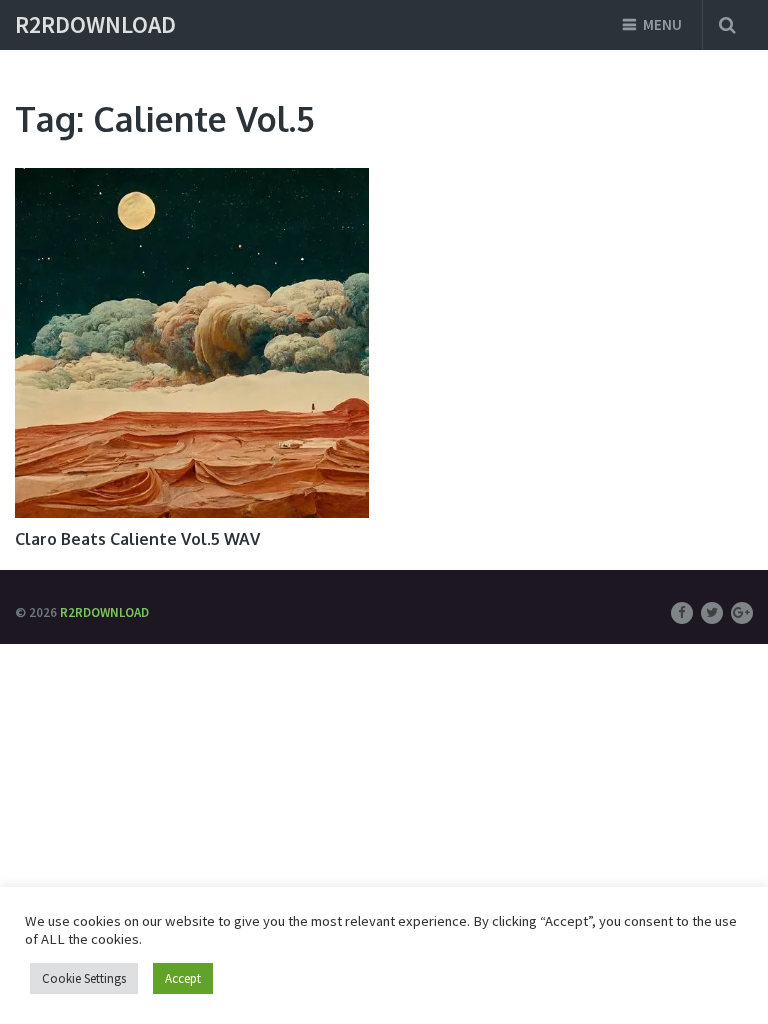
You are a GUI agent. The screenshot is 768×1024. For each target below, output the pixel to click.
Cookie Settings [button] (84, 978)
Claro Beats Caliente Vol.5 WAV (137, 539)
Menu (662, 24)
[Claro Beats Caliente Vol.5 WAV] (192, 343)
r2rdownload (95, 25)
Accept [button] (183, 978)
